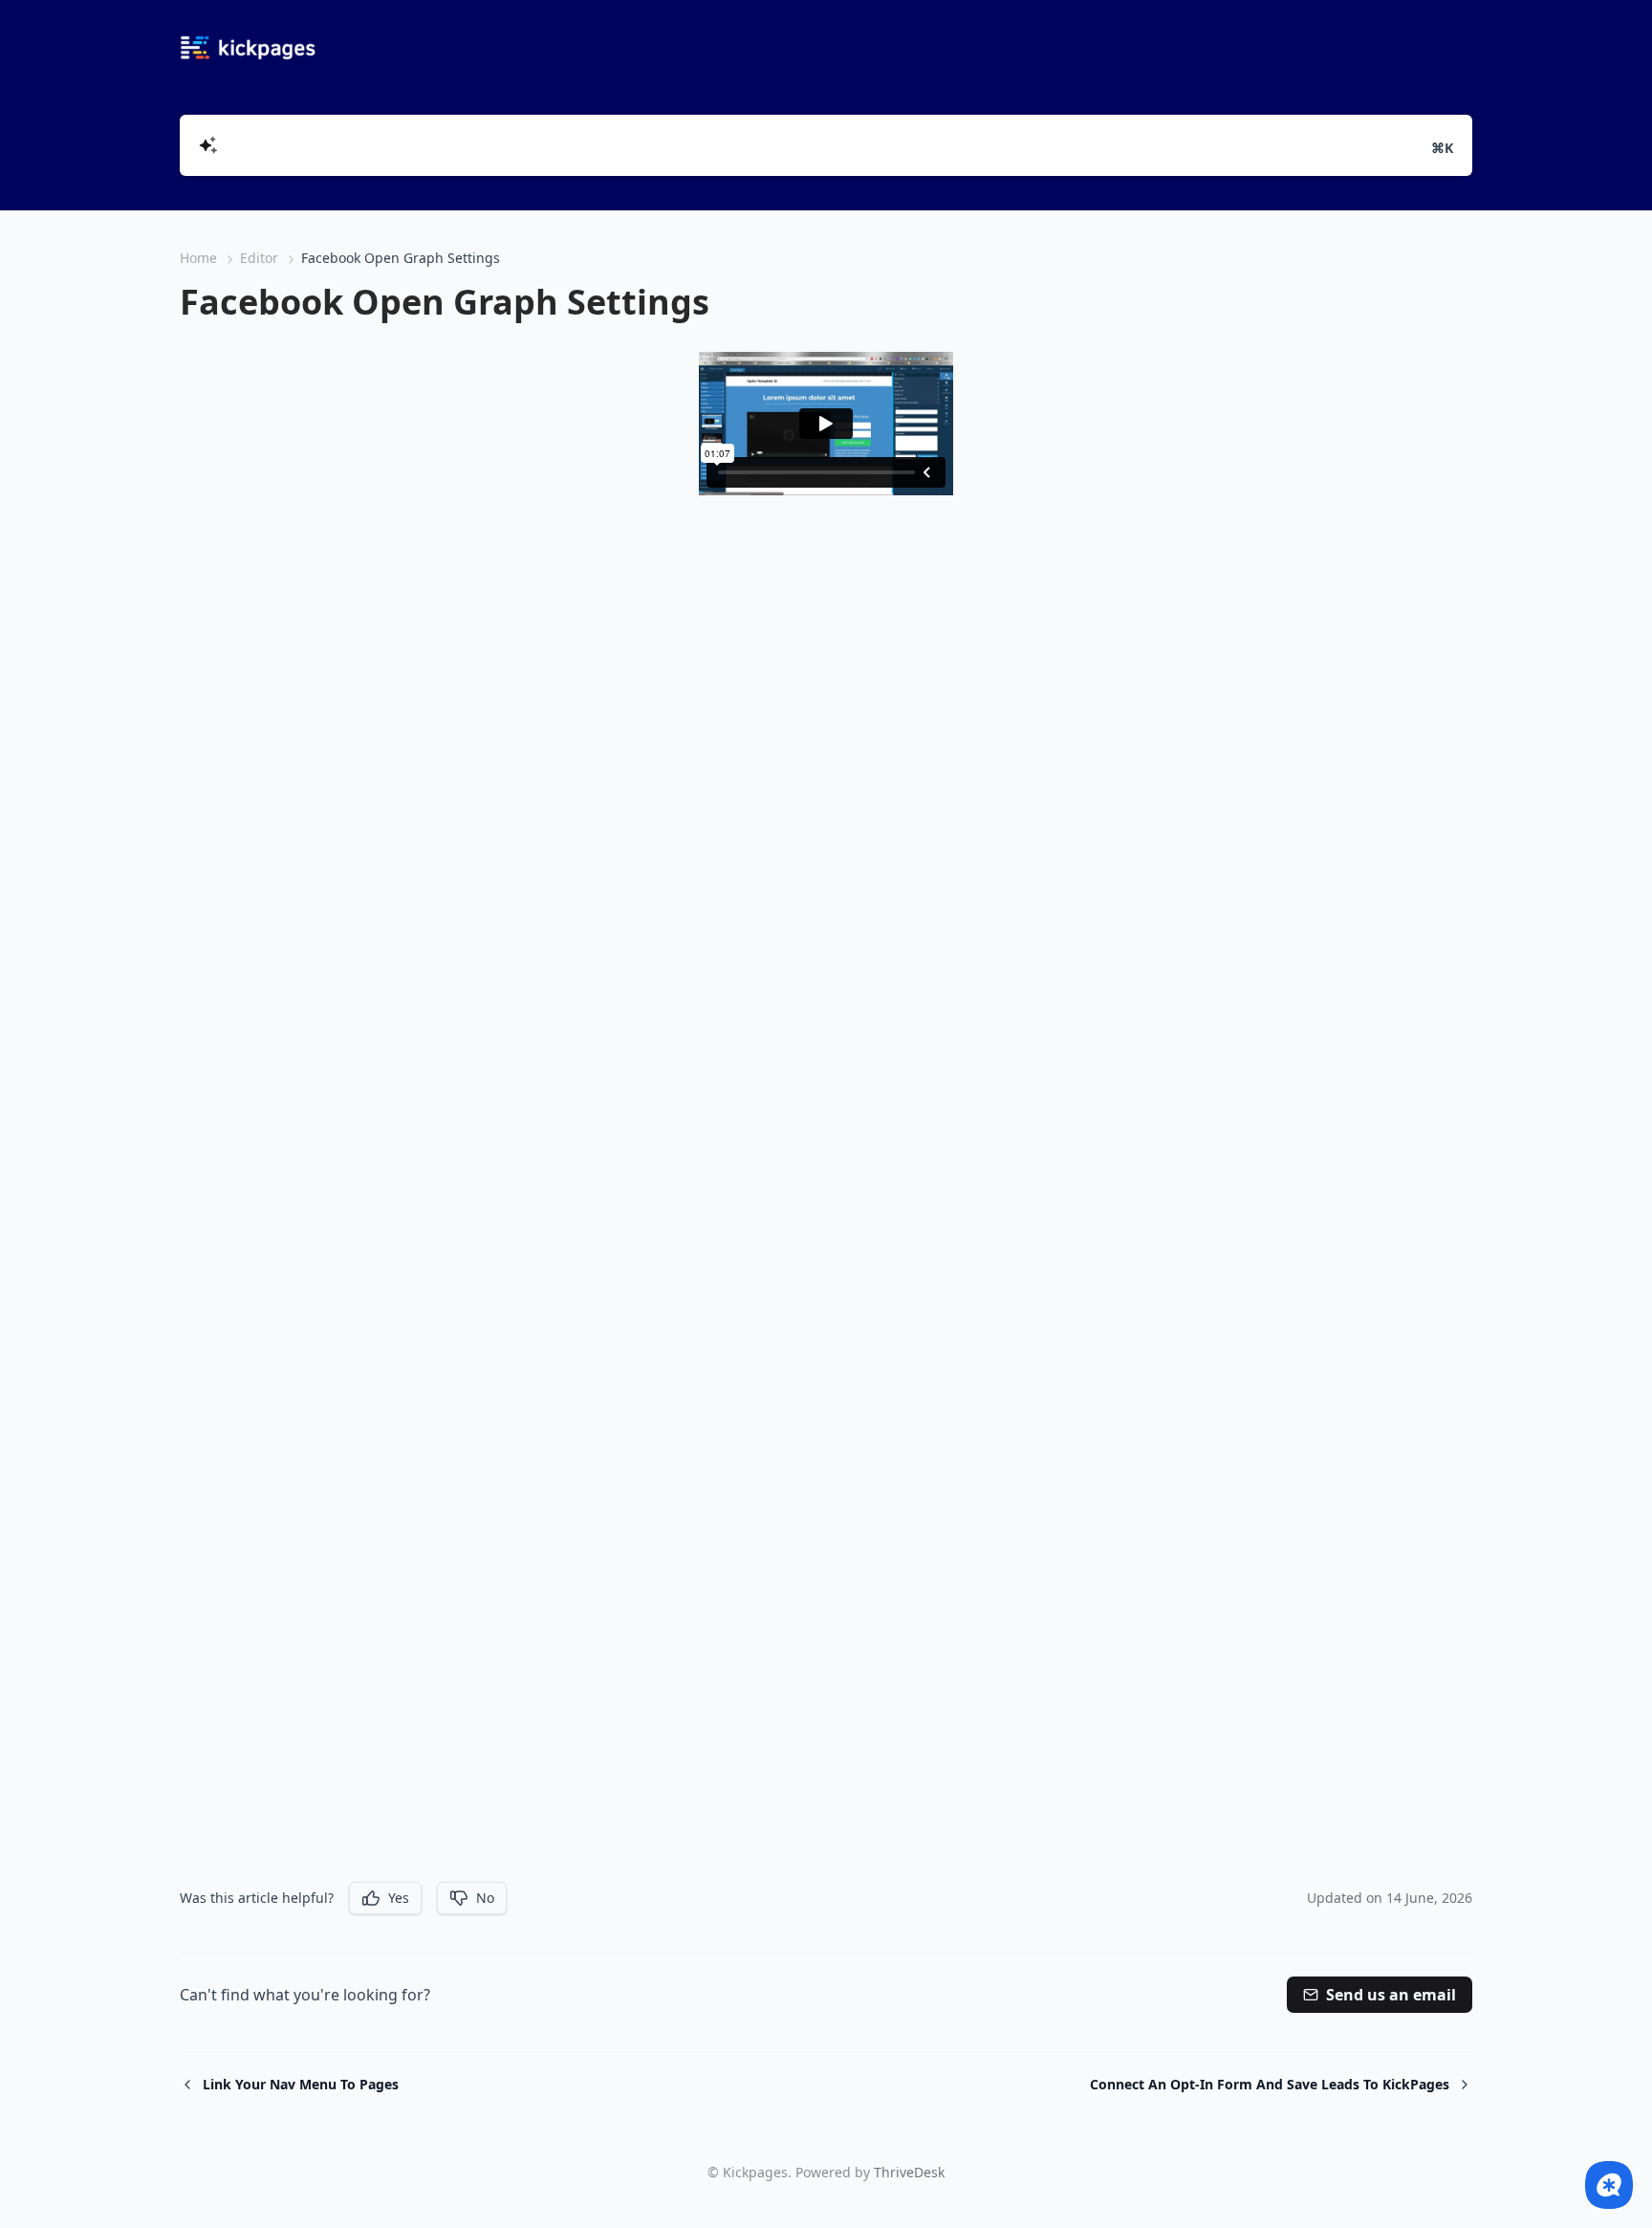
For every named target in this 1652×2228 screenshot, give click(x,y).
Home (198, 258)
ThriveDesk (909, 2172)
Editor (259, 258)
